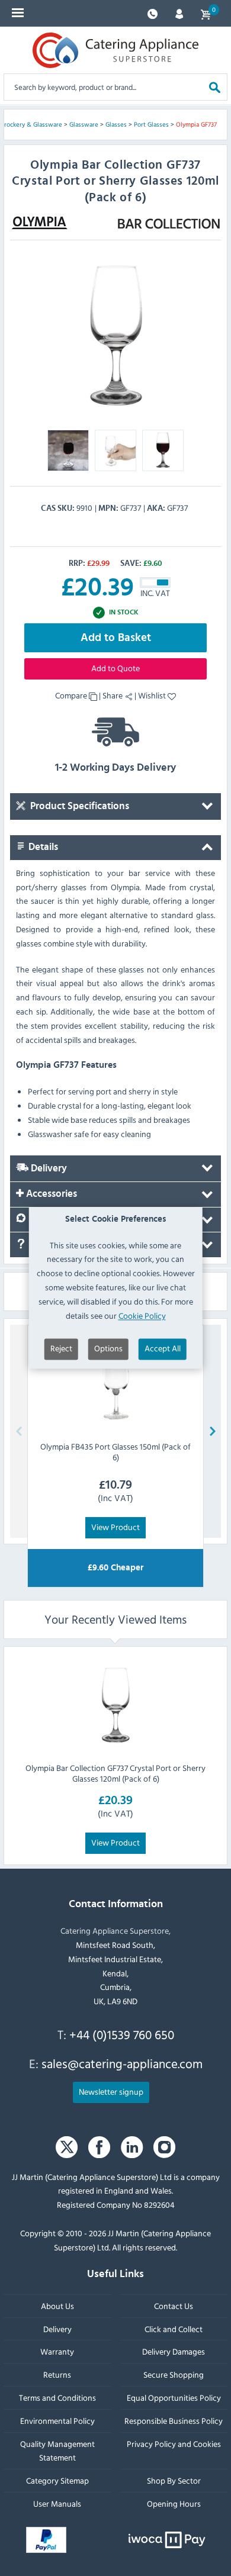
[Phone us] (153, 13)
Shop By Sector (174, 2480)
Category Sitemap (57, 2480)
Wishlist (153, 695)
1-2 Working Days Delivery (115, 768)
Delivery (48, 1168)
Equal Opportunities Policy (174, 2398)
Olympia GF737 (196, 124)
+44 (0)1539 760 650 (122, 2034)
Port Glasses (151, 124)
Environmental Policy (57, 2420)
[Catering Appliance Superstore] (115, 50)
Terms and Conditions (57, 2398)
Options (108, 1349)
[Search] (215, 87)
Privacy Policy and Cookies (174, 2443)
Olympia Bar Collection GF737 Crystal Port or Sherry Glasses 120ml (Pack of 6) (115, 1772)
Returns (57, 2374)
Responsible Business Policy (174, 2420)
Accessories (50, 1194)
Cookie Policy (142, 1316)
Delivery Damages (174, 2351)
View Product (115, 1527)
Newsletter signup (111, 2091)
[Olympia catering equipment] (40, 223)
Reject (61, 1349)
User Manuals (57, 2503)
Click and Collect (174, 2328)
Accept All (163, 1349)
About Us (57, 2305)
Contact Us (174, 2305)
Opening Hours (174, 2503)
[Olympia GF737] (115, 334)
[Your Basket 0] (206, 13)
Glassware (84, 124)
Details (42, 847)
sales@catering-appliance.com (122, 2063)
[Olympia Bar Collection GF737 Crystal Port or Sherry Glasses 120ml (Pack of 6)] (115, 1704)
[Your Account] (179, 13)
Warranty (57, 2351)
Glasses (116, 124)
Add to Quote (115, 668)
